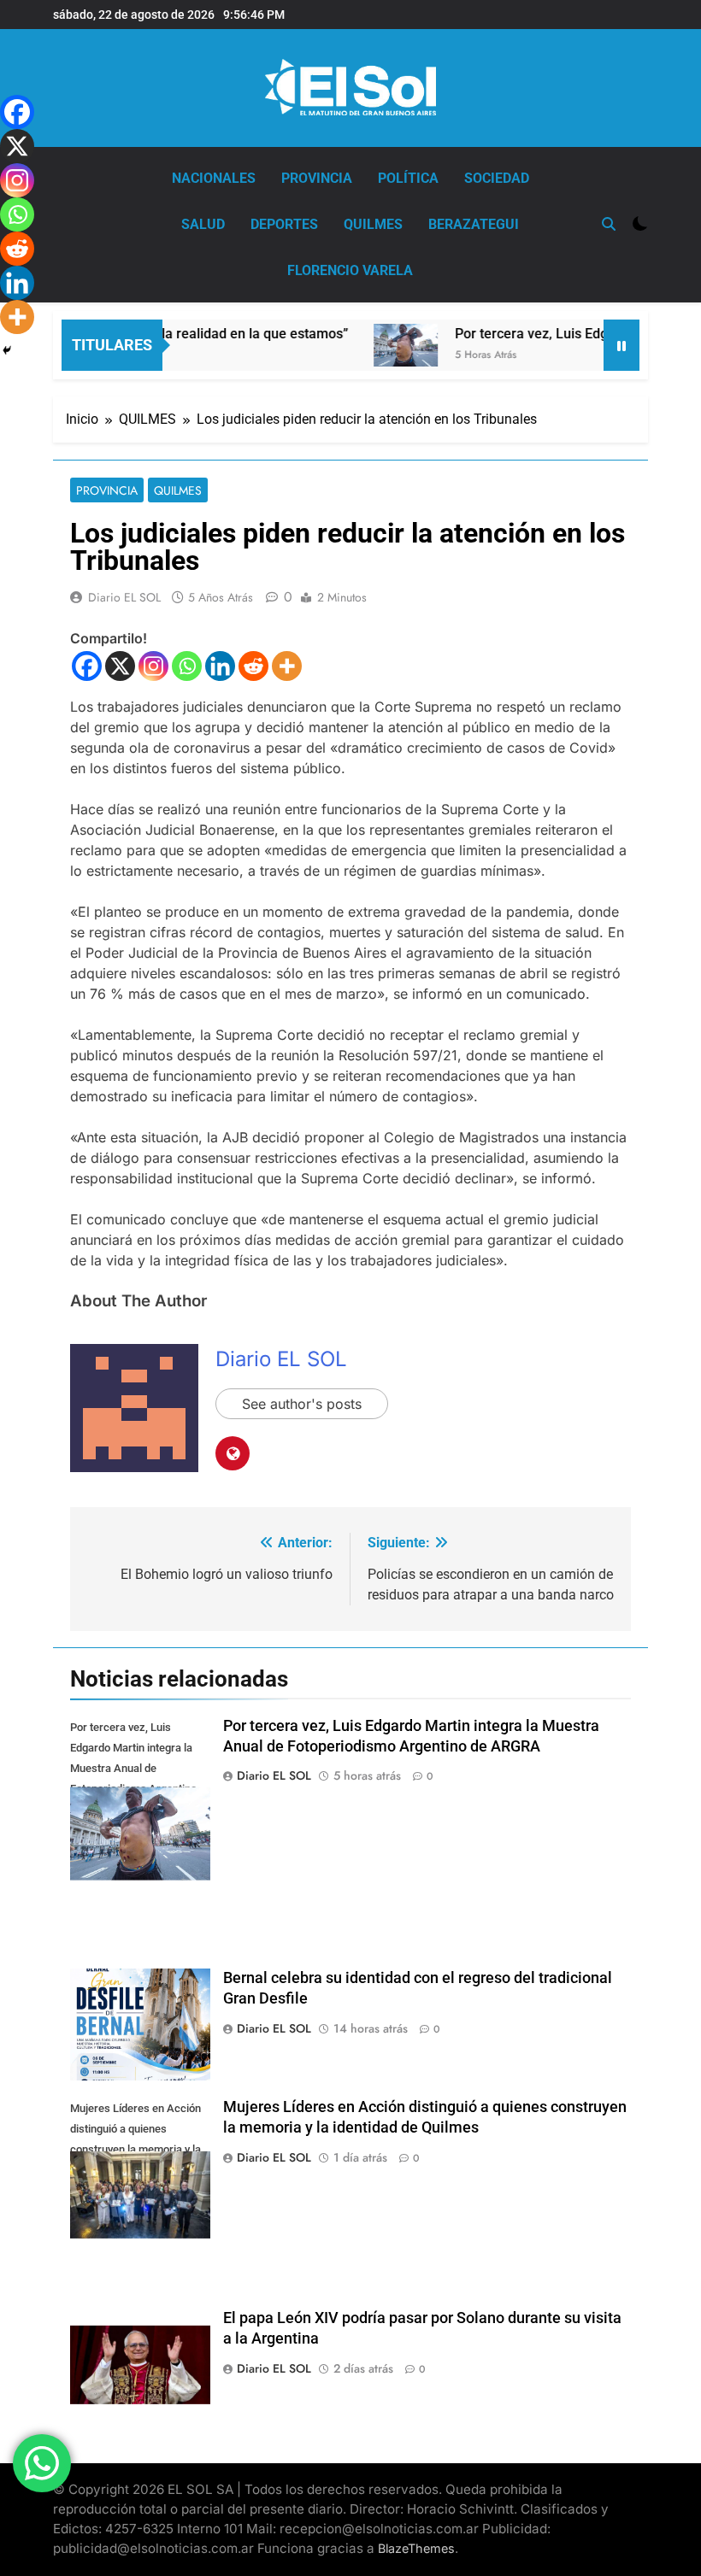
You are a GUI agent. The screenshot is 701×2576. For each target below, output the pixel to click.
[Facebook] (87, 666)
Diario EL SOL (124, 597)
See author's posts (302, 1404)
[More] (287, 666)
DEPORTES (284, 224)
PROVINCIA (317, 178)
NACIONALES (214, 178)
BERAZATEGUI (474, 224)
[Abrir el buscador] (609, 224)
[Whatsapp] (187, 666)
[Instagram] (153, 666)
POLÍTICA (408, 178)
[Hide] (7, 350)
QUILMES (373, 224)
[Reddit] (253, 666)
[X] (120, 666)
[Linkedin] (220, 666)
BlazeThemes (416, 2548)
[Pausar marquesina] (621, 345)
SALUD (203, 224)
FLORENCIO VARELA (350, 270)
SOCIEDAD (497, 178)
